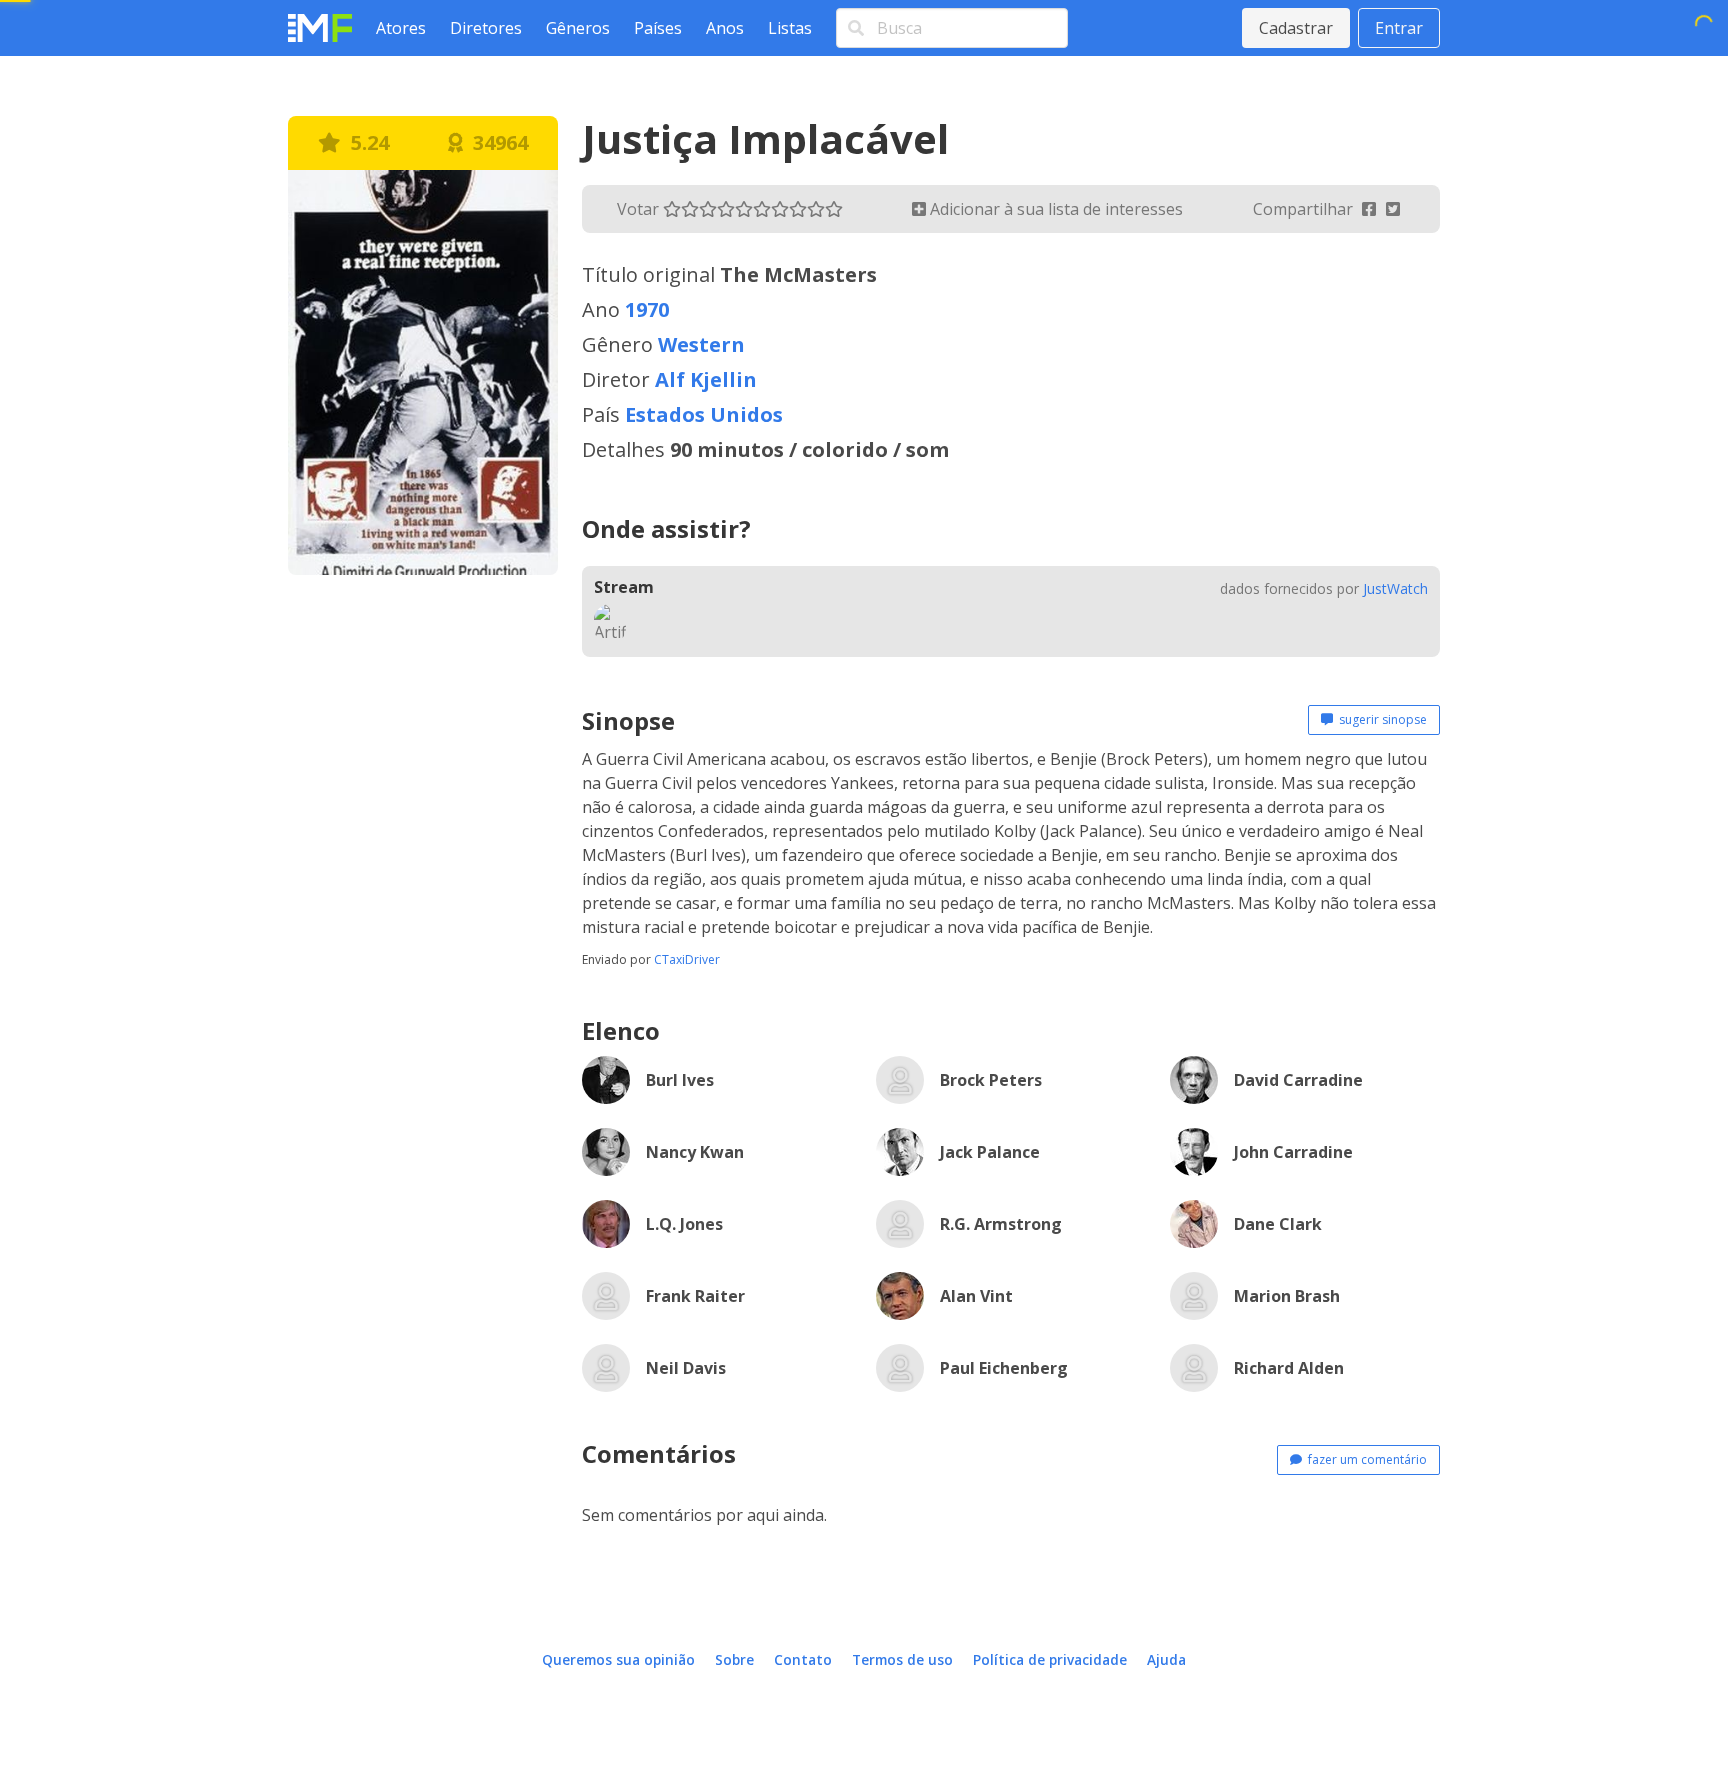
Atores (401, 28)
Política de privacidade (1050, 1659)
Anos (725, 28)
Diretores (486, 28)
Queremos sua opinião (618, 1659)
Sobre (734, 1659)
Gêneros (578, 28)
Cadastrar (1296, 28)
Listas (790, 28)
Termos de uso (902, 1659)
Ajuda (1166, 1659)
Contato (803, 1659)
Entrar (1399, 28)
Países (658, 28)
